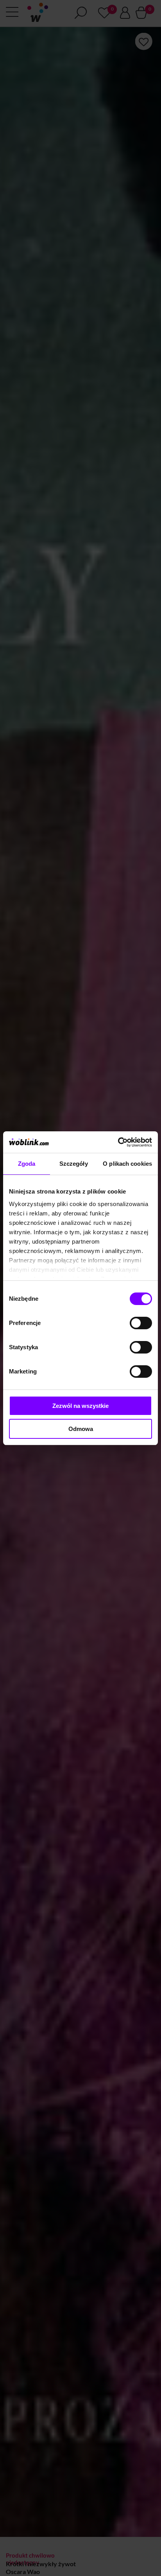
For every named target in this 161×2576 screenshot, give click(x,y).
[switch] (141, 1323)
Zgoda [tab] (27, 1164)
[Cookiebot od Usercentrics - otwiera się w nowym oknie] (118, 1142)
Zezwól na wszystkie (80, 1406)
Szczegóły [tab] (74, 1164)
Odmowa (81, 1429)
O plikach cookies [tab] (127, 1164)
